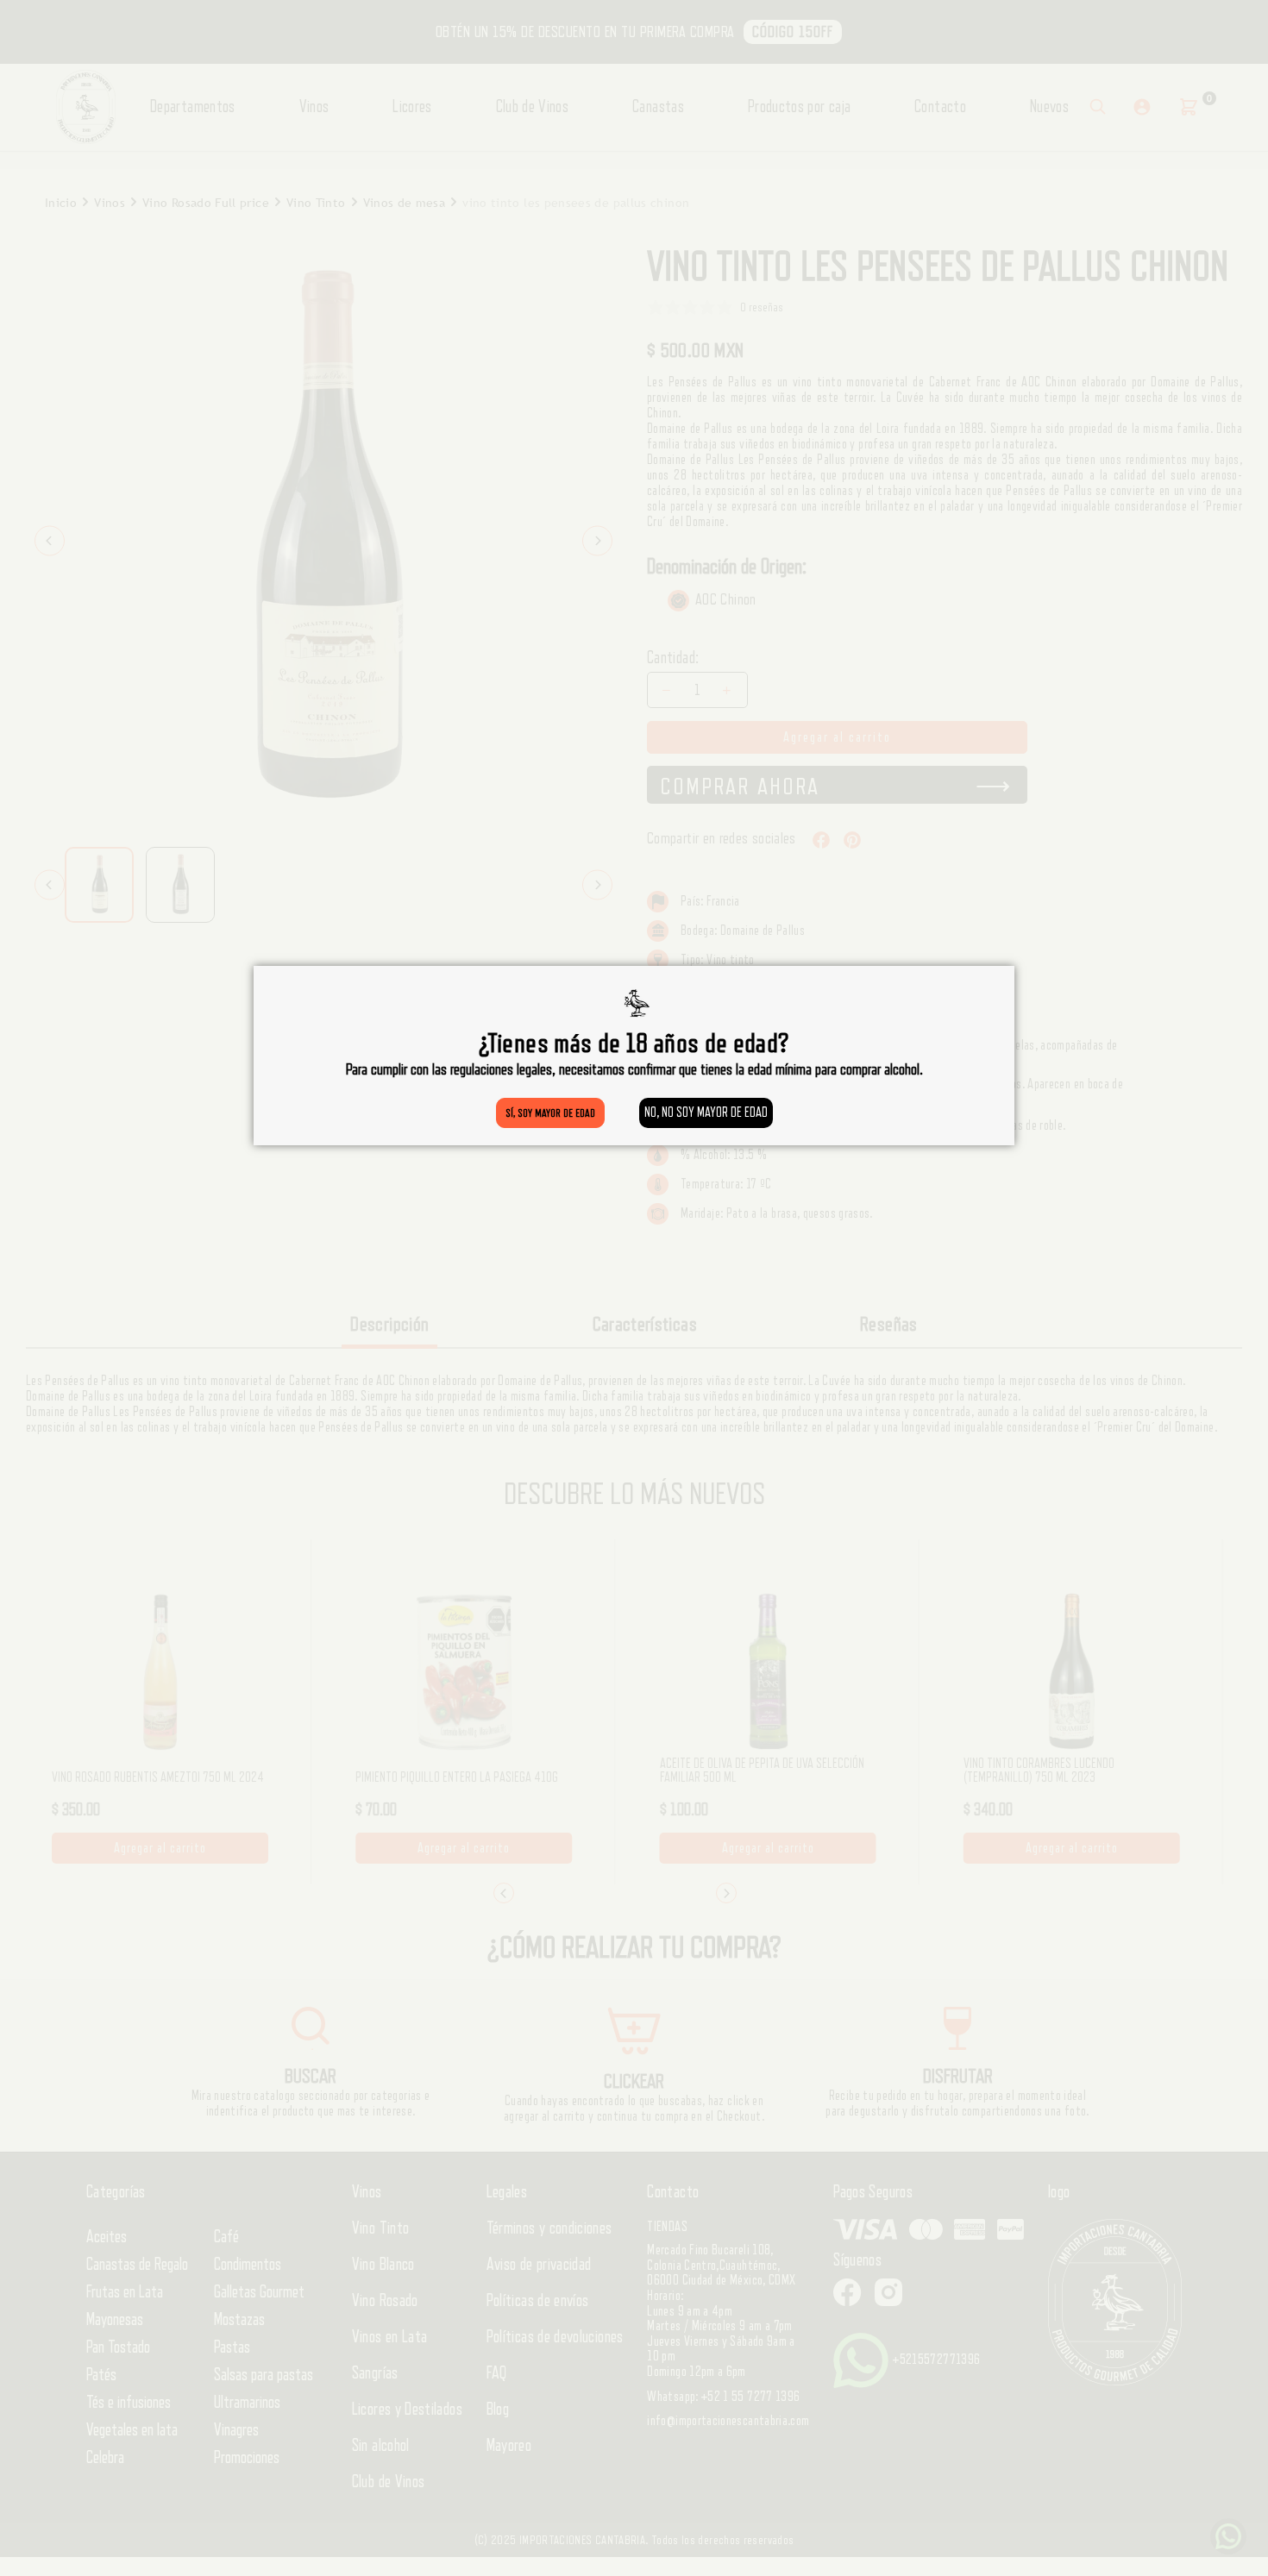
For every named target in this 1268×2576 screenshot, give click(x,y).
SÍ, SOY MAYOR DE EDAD (550, 1113)
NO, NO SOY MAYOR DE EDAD (706, 1113)
